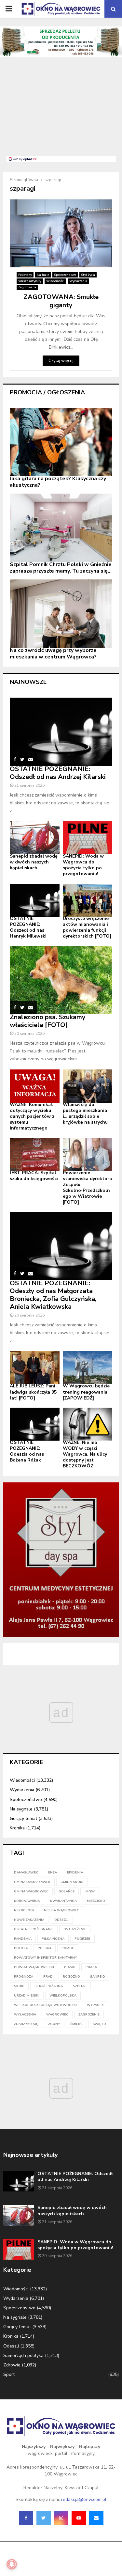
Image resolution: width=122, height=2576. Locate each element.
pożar (70, 1967)
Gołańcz (67, 1891)
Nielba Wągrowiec (61, 1910)
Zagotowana (27, 287)
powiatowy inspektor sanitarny (46, 1958)
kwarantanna (63, 1901)
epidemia (75, 1873)
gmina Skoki (72, 1882)
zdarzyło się (26, 2024)
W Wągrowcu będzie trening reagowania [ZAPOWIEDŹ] (86, 1392)
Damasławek (26, 1873)
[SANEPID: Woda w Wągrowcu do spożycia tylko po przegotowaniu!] (88, 838)
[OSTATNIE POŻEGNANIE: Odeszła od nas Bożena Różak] (35, 1424)
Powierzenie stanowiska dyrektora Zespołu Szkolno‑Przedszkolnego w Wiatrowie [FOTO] (87, 1187)
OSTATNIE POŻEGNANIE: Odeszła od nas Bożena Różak (27, 1451)
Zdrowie (12, 2365)
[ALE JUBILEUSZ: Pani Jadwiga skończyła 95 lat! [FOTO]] (35, 1368)
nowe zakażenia (29, 1920)
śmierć (76, 2024)
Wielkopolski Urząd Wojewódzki (45, 2005)
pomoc (68, 1948)
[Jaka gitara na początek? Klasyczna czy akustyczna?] (61, 442)
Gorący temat (23, 1818)
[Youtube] (79, 2518)
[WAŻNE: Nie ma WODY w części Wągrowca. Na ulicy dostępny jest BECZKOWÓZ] (88, 1424)
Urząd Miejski (27, 1996)
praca (91, 1967)
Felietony (25, 275)
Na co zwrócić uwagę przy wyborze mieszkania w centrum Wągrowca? (53, 654)
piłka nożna (53, 1939)
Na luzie (43, 275)
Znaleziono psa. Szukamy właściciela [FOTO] (48, 1021)
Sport (9, 2374)
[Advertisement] (61, 110)
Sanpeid (98, 1977)
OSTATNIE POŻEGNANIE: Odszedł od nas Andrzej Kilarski (58, 773)
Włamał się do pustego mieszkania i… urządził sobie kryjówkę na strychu (85, 1113)
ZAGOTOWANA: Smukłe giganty (61, 301)
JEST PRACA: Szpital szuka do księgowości (34, 1176)
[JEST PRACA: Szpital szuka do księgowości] (35, 1154)
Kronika (17, 1828)
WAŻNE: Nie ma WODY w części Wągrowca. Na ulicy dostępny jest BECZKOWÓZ (85, 1454)
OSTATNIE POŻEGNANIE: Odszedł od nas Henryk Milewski (28, 927)
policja (21, 1948)
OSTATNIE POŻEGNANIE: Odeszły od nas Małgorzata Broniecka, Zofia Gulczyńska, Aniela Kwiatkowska (53, 1295)
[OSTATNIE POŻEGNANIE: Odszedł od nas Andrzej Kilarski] (61, 732)
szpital (80, 1986)
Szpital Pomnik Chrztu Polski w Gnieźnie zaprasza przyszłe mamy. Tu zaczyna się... (61, 568)
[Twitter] (44, 2518)
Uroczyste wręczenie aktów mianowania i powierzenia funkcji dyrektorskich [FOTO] (87, 927)
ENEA (53, 1873)
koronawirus (27, 1901)
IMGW (90, 1891)
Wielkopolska (63, 1996)
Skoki (19, 1986)
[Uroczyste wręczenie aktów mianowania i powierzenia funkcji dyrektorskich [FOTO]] (88, 900)
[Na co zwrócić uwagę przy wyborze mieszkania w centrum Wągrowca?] (61, 614)
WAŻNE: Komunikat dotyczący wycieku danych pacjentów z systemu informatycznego (32, 1116)
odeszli (61, 1920)
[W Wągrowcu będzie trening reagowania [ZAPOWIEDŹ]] (88, 1368)
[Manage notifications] (12, 2564)
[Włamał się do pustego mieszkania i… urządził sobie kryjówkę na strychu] (88, 1086)
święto (99, 2024)
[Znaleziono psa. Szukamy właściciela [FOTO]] (61, 980)
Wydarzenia (78, 281)
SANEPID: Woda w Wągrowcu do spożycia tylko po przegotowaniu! (83, 865)
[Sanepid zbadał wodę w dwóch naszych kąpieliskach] (35, 838)
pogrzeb (82, 1939)
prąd (48, 1977)
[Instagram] (61, 2518)
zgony (54, 2024)
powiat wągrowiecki (34, 1967)
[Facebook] (26, 2518)
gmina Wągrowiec (31, 1891)
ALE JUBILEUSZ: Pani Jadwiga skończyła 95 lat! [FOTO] (33, 1392)
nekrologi (24, 1910)
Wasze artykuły (30, 281)
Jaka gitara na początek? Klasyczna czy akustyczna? (58, 482)
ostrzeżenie (75, 1929)
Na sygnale (21, 1809)
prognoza (24, 1977)
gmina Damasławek (32, 1882)
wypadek (95, 2005)
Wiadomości (55, 281)
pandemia (23, 1939)
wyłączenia (25, 2015)
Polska (45, 1948)
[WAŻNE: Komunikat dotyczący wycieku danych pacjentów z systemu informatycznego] (35, 1086)
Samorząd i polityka (23, 2355)
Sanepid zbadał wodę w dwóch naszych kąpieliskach (34, 862)
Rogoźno (71, 1977)
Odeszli (11, 2346)
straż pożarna (49, 1986)
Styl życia (88, 275)
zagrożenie (89, 2015)
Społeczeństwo (65, 275)
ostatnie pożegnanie (34, 1929)
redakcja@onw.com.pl (84, 2499)
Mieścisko (96, 1901)
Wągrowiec (57, 2015)
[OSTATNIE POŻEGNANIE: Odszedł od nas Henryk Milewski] (35, 900)
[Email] (96, 2518)
